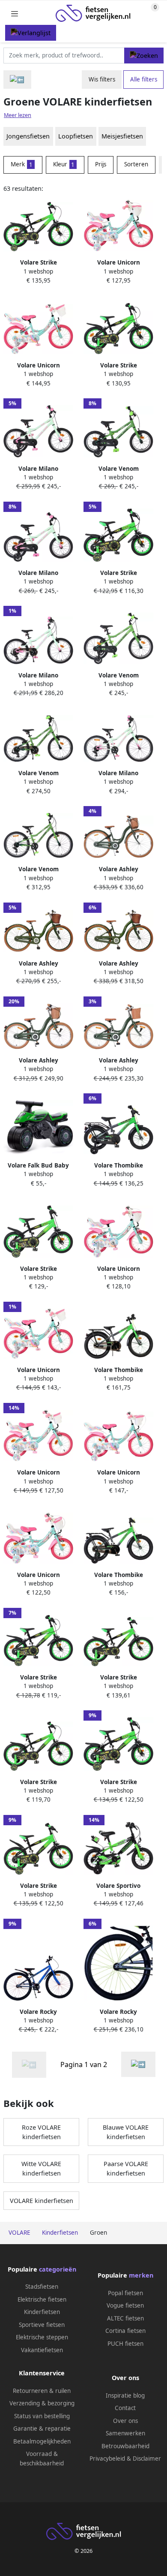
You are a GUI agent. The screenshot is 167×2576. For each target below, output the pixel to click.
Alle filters (144, 79)
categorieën (58, 2269)
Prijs (101, 164)
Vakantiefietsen (42, 2350)
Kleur (64, 164)
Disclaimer (147, 2459)
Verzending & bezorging (42, 2403)
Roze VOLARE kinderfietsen (41, 2132)
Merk (22, 164)
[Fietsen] (17, 80)
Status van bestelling (42, 2416)
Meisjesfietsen (122, 136)
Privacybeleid (107, 2459)
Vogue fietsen (125, 2305)
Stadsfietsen (42, 2287)
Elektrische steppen (42, 2337)
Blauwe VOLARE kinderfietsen (126, 2132)
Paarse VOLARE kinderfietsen (126, 2168)
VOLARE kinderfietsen (42, 2201)
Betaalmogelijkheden (42, 2441)
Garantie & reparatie (42, 2429)
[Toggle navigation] (15, 14)
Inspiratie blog (125, 2395)
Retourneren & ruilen (42, 2391)
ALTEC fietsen (125, 2318)
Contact (125, 2408)
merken (141, 2275)
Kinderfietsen (42, 2312)
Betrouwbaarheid (125, 2446)
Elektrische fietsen (42, 2299)
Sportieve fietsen (42, 2325)
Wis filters (102, 79)
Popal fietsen (125, 2293)
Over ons (125, 2421)
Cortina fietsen (125, 2331)
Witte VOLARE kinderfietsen (41, 2168)
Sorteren (136, 164)
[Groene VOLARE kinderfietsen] (138, 2064)
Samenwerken (125, 2433)
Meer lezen (18, 115)
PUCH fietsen (125, 2344)
